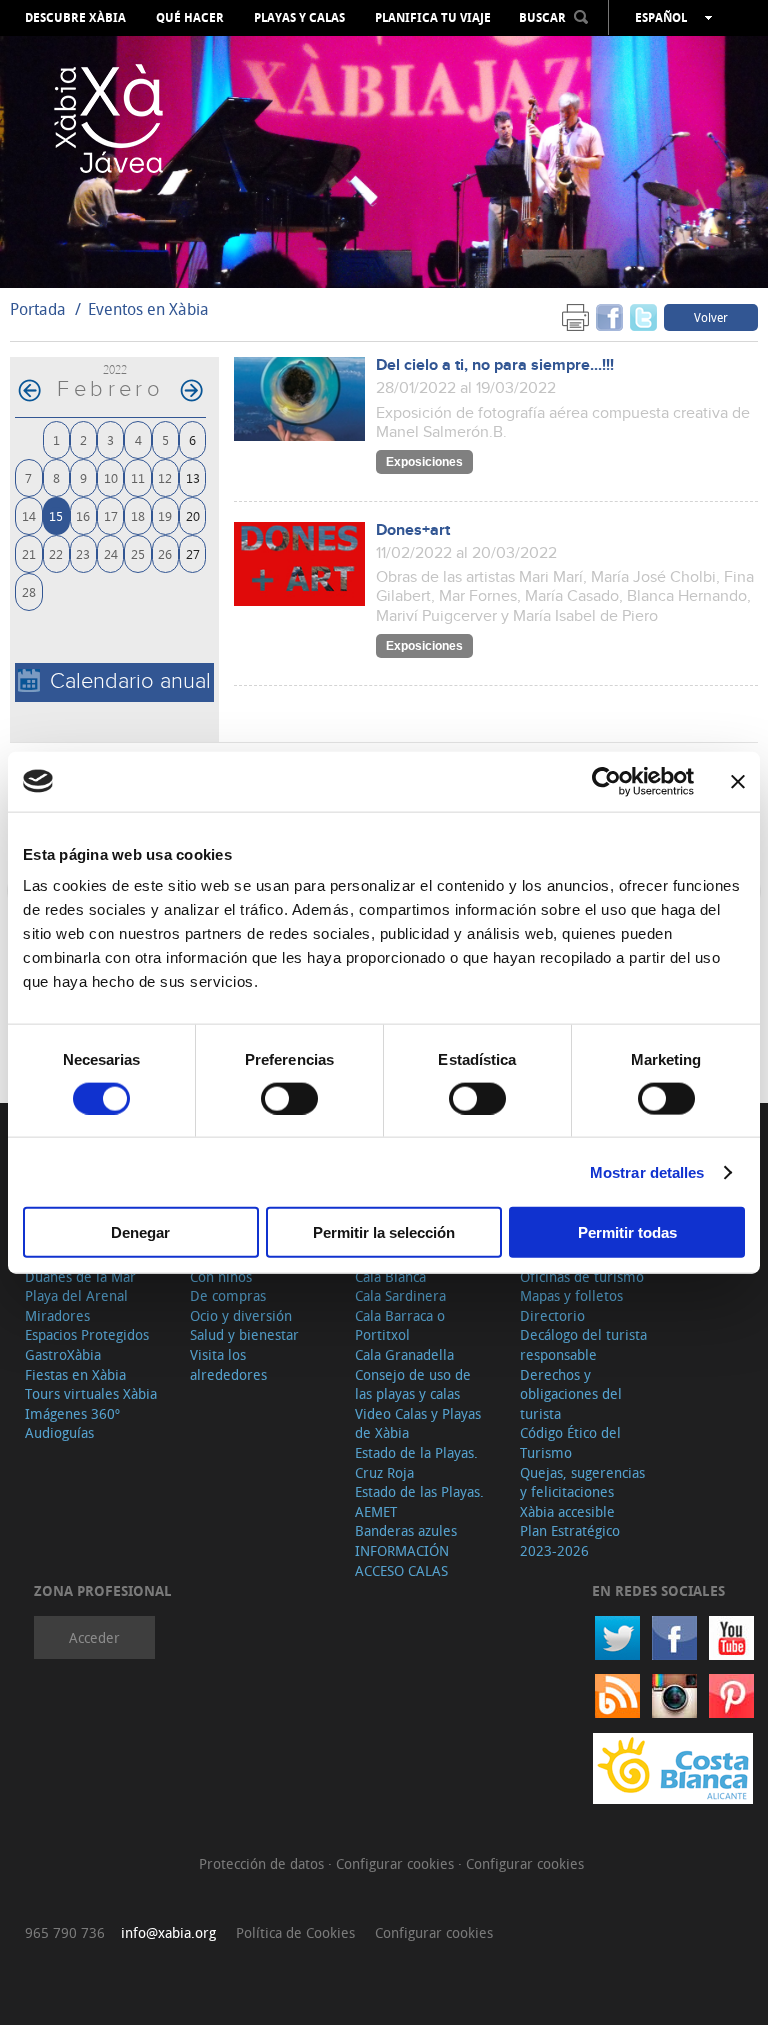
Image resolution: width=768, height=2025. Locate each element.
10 (111, 477)
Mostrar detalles (647, 1171)
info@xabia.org (168, 1932)
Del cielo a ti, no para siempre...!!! (495, 365)
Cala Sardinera (400, 1295)
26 (165, 553)
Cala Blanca (390, 1276)
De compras (228, 1295)
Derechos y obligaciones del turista (571, 1394)
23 (83, 553)
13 (193, 477)
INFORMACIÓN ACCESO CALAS (402, 1560)
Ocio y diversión (241, 1315)
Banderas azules (406, 1530)
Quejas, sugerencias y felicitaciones (582, 1482)
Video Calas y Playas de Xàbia (418, 1423)
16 (83, 515)
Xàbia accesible (567, 1511)
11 (138, 477)
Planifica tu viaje (433, 18)
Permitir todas (627, 1232)
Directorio (552, 1315)
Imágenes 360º (72, 1413)
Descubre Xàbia (75, 18)
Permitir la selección (384, 1232)
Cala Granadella (404, 1354)
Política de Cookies (295, 1932)
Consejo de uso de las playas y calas (413, 1384)
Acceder (94, 1637)
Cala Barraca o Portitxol (400, 1325)
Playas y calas (299, 18)
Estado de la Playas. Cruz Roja (416, 1462)
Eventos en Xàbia (148, 309)
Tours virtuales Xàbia (91, 1393)
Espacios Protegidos (87, 1334)
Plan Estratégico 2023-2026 (570, 1540)
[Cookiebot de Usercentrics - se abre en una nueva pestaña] (606, 781)
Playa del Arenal (76, 1295)
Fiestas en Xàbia (75, 1374)
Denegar (140, 1232)
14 (29, 515)
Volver (711, 317)
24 (111, 553)
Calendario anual (130, 681)
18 (138, 515)
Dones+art (413, 530)
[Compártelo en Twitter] (643, 316)
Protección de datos (263, 1863)
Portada (38, 309)
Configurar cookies (397, 1863)
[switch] (289, 1098)
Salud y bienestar (244, 1334)
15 (56, 515)
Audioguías (59, 1432)
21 (29, 553)
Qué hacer (190, 18)
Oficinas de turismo (582, 1276)
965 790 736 (65, 1932)
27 (193, 553)
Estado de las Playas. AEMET (419, 1501)
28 (29, 591)
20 (193, 515)
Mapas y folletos (571, 1295)
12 (165, 477)
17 (111, 515)
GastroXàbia (63, 1354)
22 (56, 553)
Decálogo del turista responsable (583, 1344)
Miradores (57, 1315)
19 (165, 515)
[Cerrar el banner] (738, 781)
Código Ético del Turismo (570, 1442)
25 (138, 553)
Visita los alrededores (228, 1364)
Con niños (221, 1276)
